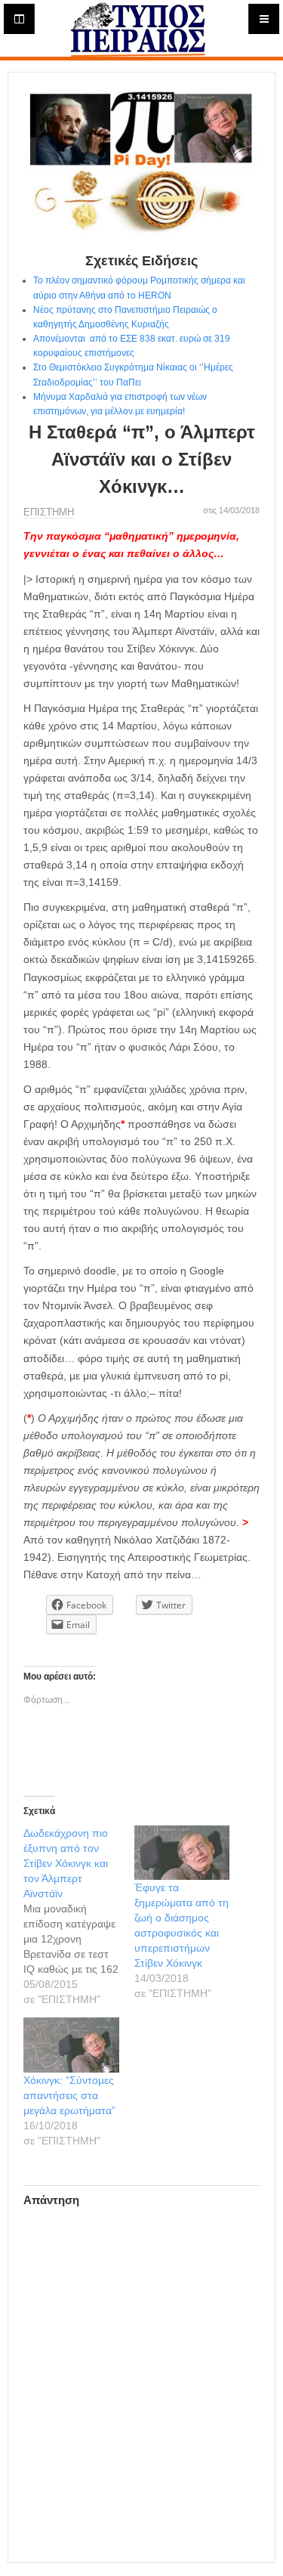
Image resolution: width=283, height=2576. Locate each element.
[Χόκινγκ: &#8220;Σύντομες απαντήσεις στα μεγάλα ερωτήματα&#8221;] (71, 2045)
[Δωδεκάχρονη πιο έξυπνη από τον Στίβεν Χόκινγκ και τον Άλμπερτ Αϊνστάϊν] (79, 1916)
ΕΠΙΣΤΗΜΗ (49, 512)
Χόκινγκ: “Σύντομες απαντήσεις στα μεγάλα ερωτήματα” (69, 2095)
